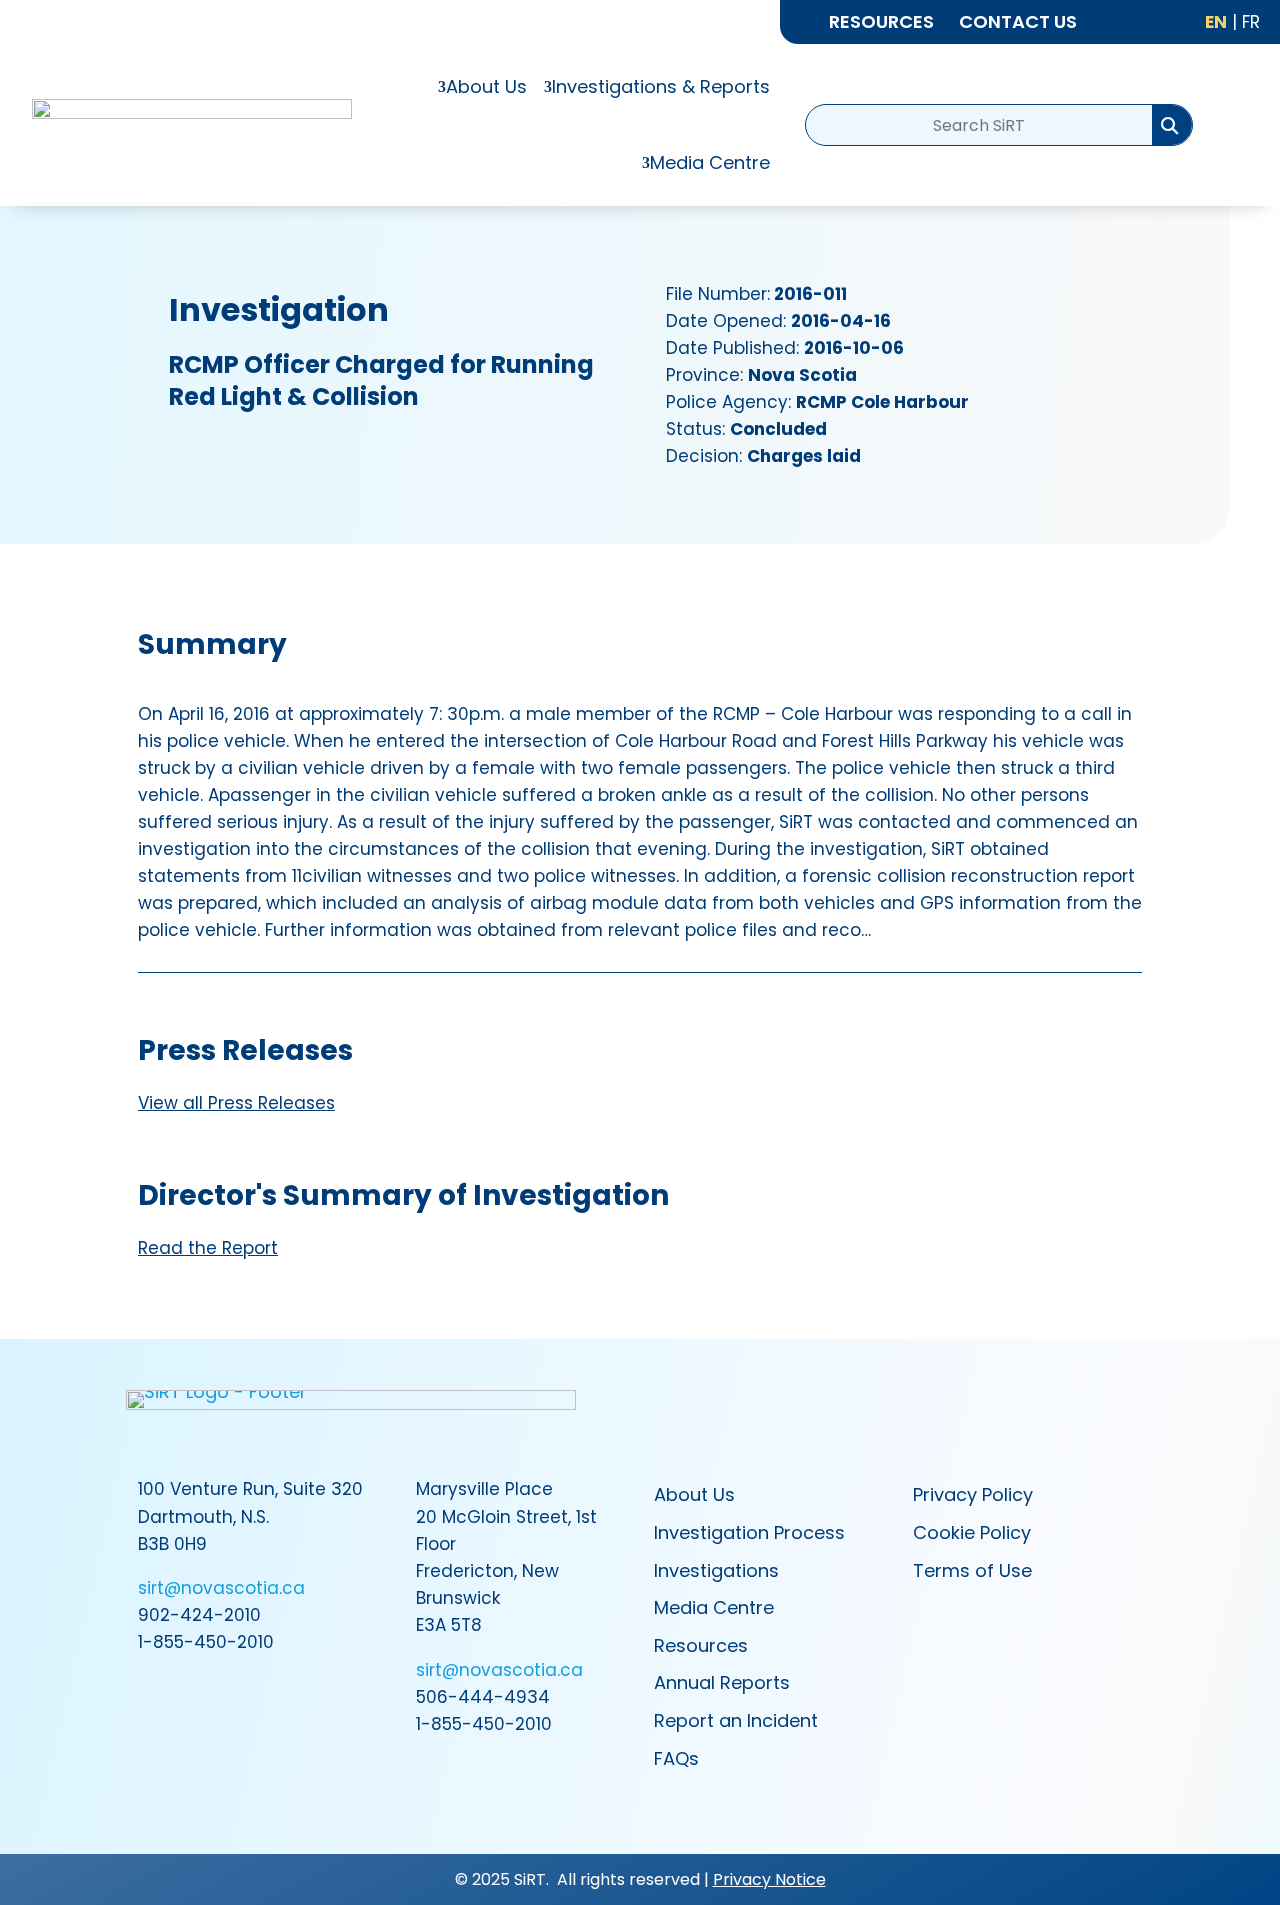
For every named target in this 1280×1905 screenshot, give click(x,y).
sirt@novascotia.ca (221, 1588)
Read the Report (208, 1248)
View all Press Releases (236, 1103)
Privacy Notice (769, 1879)
